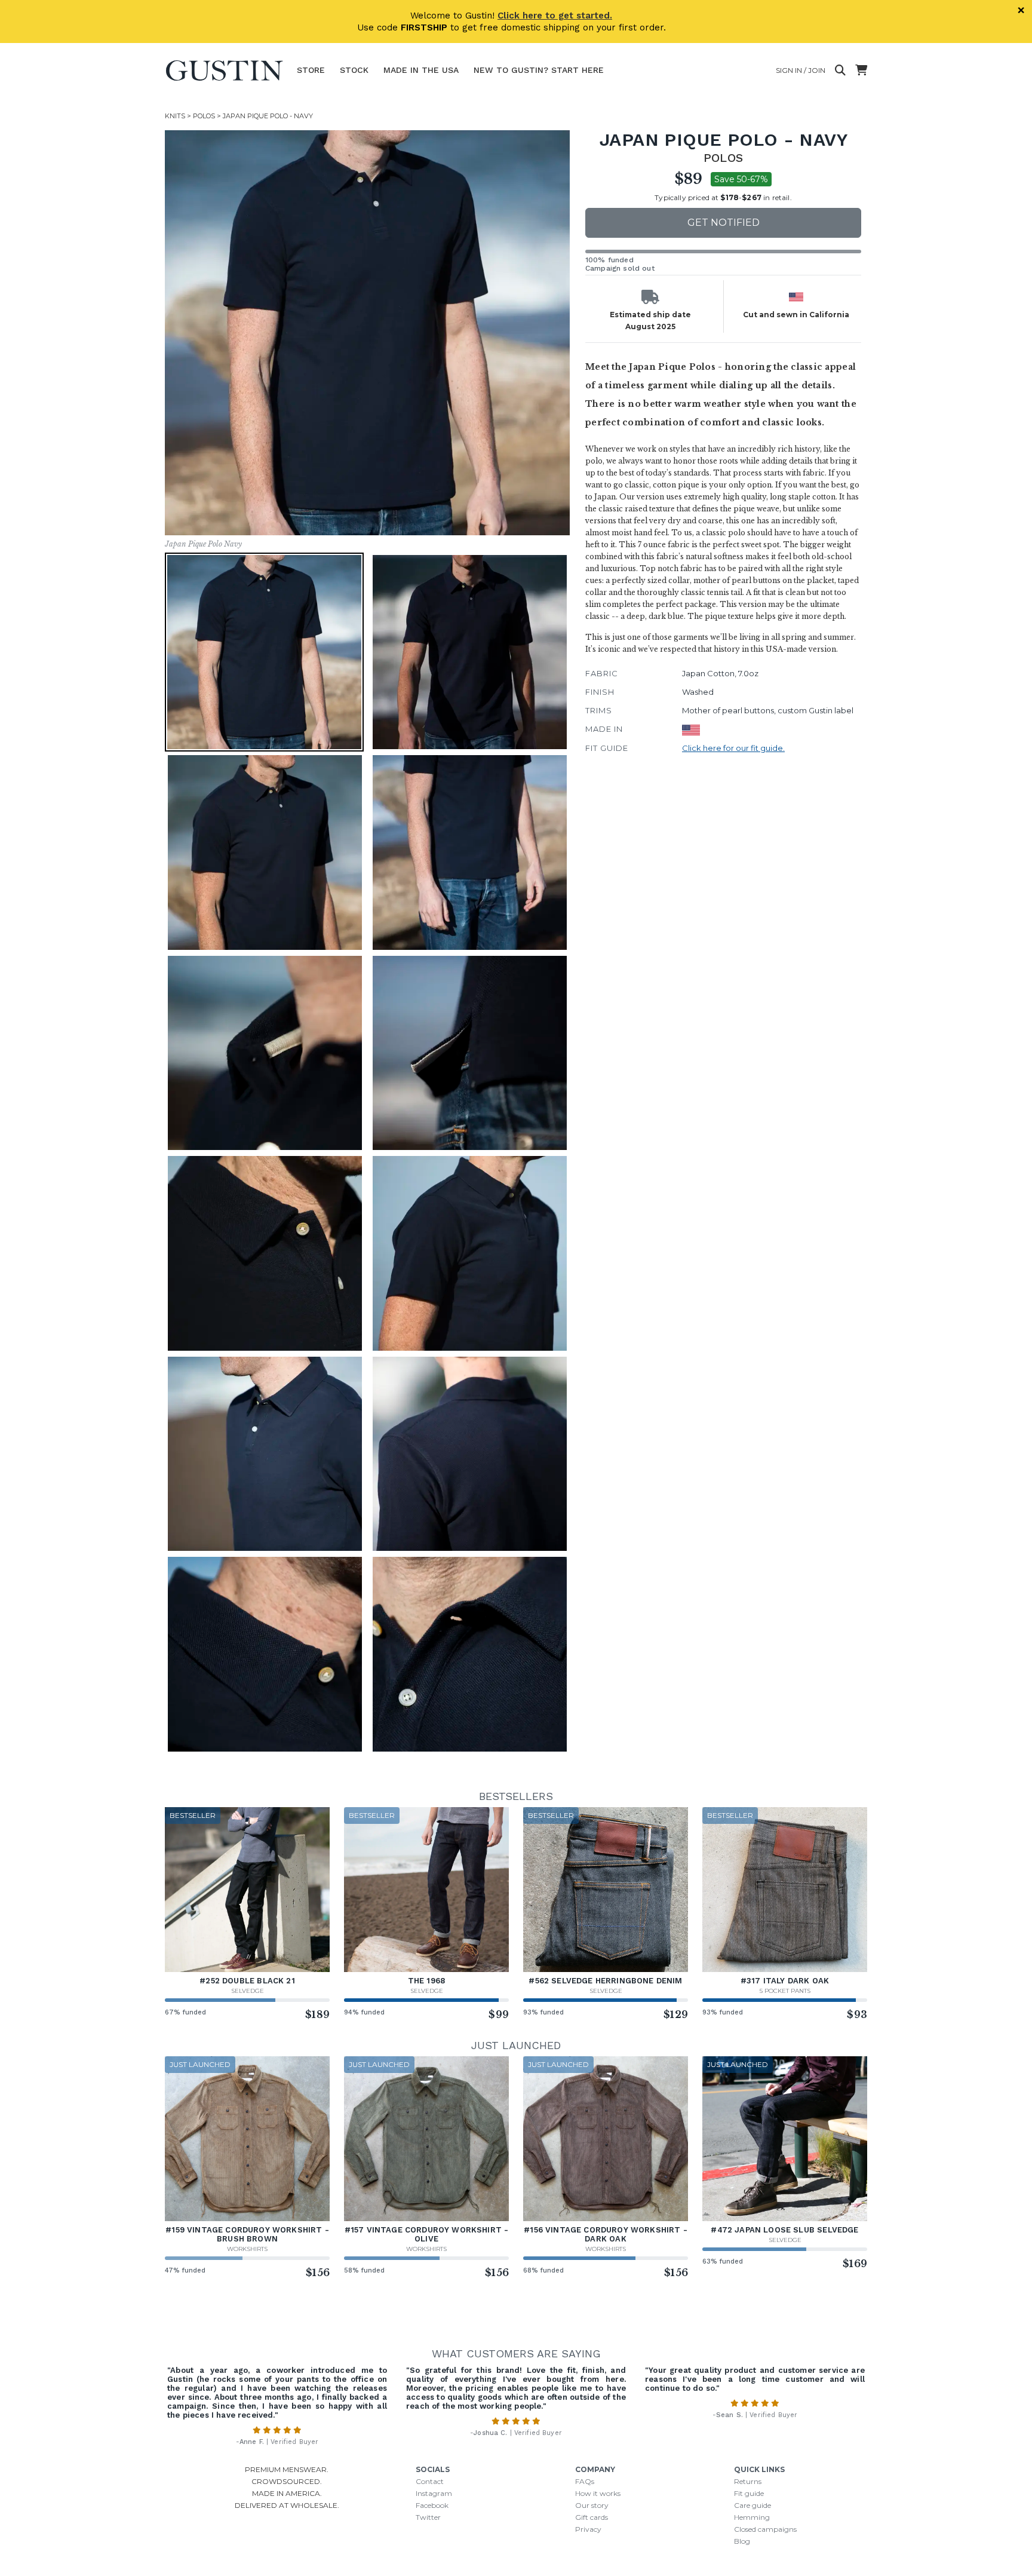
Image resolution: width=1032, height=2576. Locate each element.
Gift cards (592, 2517)
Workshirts (247, 2249)
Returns (748, 2481)
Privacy (588, 2529)
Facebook (432, 2505)
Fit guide (749, 2493)
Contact (430, 2481)
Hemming (752, 2517)
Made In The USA (421, 70)
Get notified (724, 223)
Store (311, 70)
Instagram (434, 2493)
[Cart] (861, 70)
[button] (367, 333)
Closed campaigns (765, 2529)
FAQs (585, 2481)
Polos (204, 116)
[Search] (840, 70)
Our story (592, 2505)
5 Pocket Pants (785, 1991)
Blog (742, 2541)
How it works (598, 2493)
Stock (354, 70)
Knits (175, 116)
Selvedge (248, 1991)
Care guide (752, 2505)
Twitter (428, 2517)
